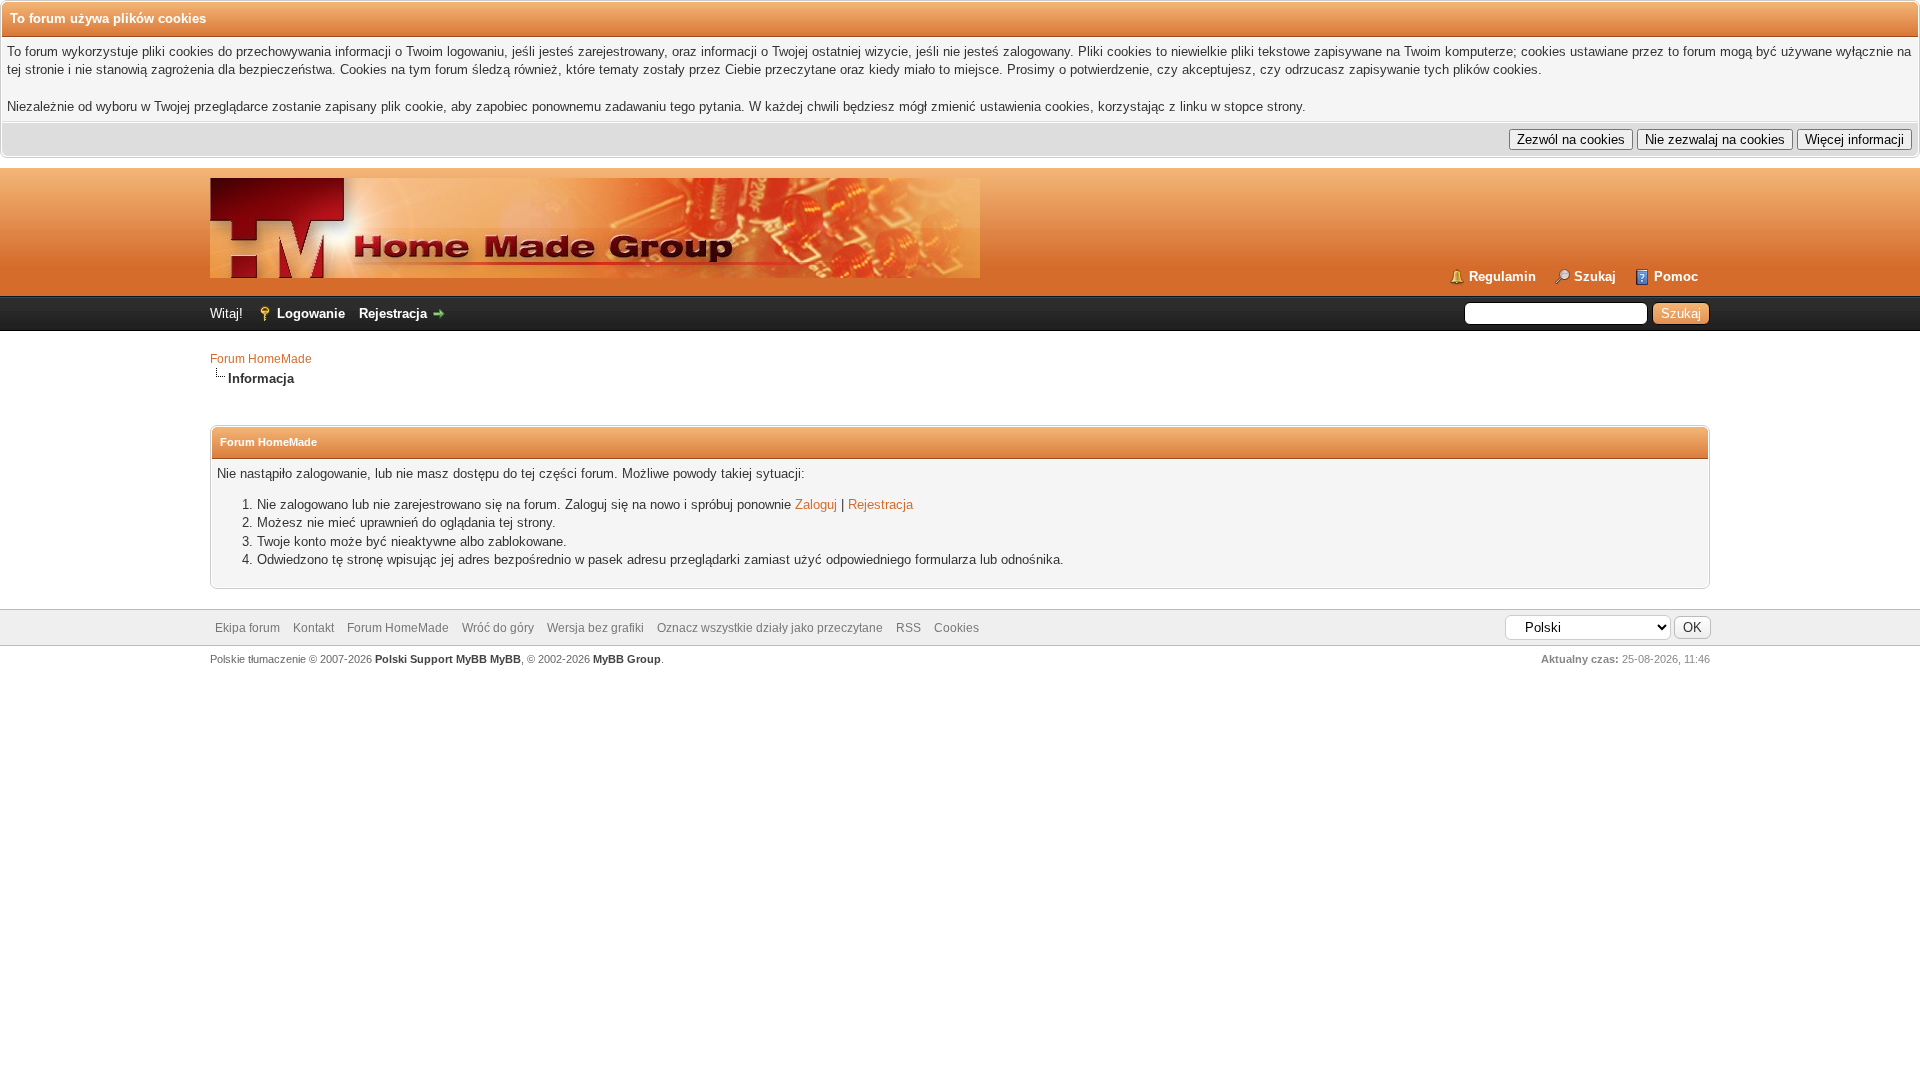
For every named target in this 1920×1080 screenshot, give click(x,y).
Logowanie (311, 313)
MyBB (505, 659)
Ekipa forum (247, 628)
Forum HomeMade (261, 359)
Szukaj (1595, 276)
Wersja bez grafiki (595, 628)
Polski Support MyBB (431, 659)
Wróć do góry (498, 628)
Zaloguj (816, 504)
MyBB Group (627, 659)
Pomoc (1676, 276)
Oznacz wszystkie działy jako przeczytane (770, 628)
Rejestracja (393, 313)
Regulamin (1502, 276)
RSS (908, 628)
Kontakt (313, 628)
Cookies (956, 628)
